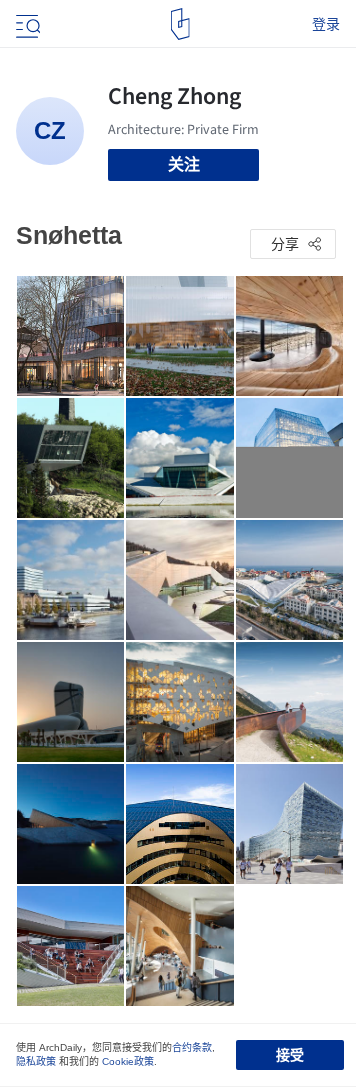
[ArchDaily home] (180, 24)
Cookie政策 (128, 1061)
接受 (290, 1055)
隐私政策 (36, 1061)
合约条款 (192, 1047)
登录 (326, 24)
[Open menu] (26, 24)
